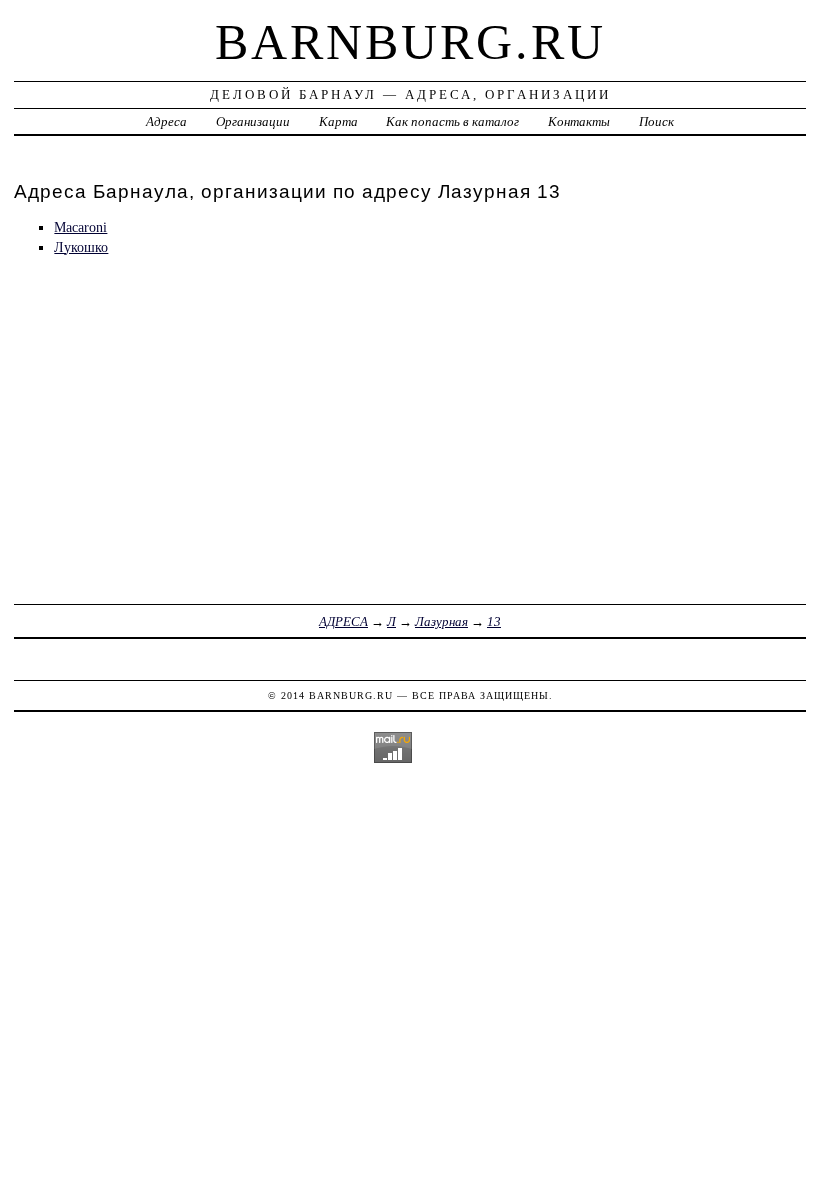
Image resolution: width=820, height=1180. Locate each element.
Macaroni (80, 227)
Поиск (656, 121)
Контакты (579, 121)
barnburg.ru (410, 42)
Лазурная (441, 621)
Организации (253, 121)
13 (494, 621)
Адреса (166, 121)
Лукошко (81, 247)
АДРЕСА (343, 621)
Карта (338, 121)
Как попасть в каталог (452, 121)
